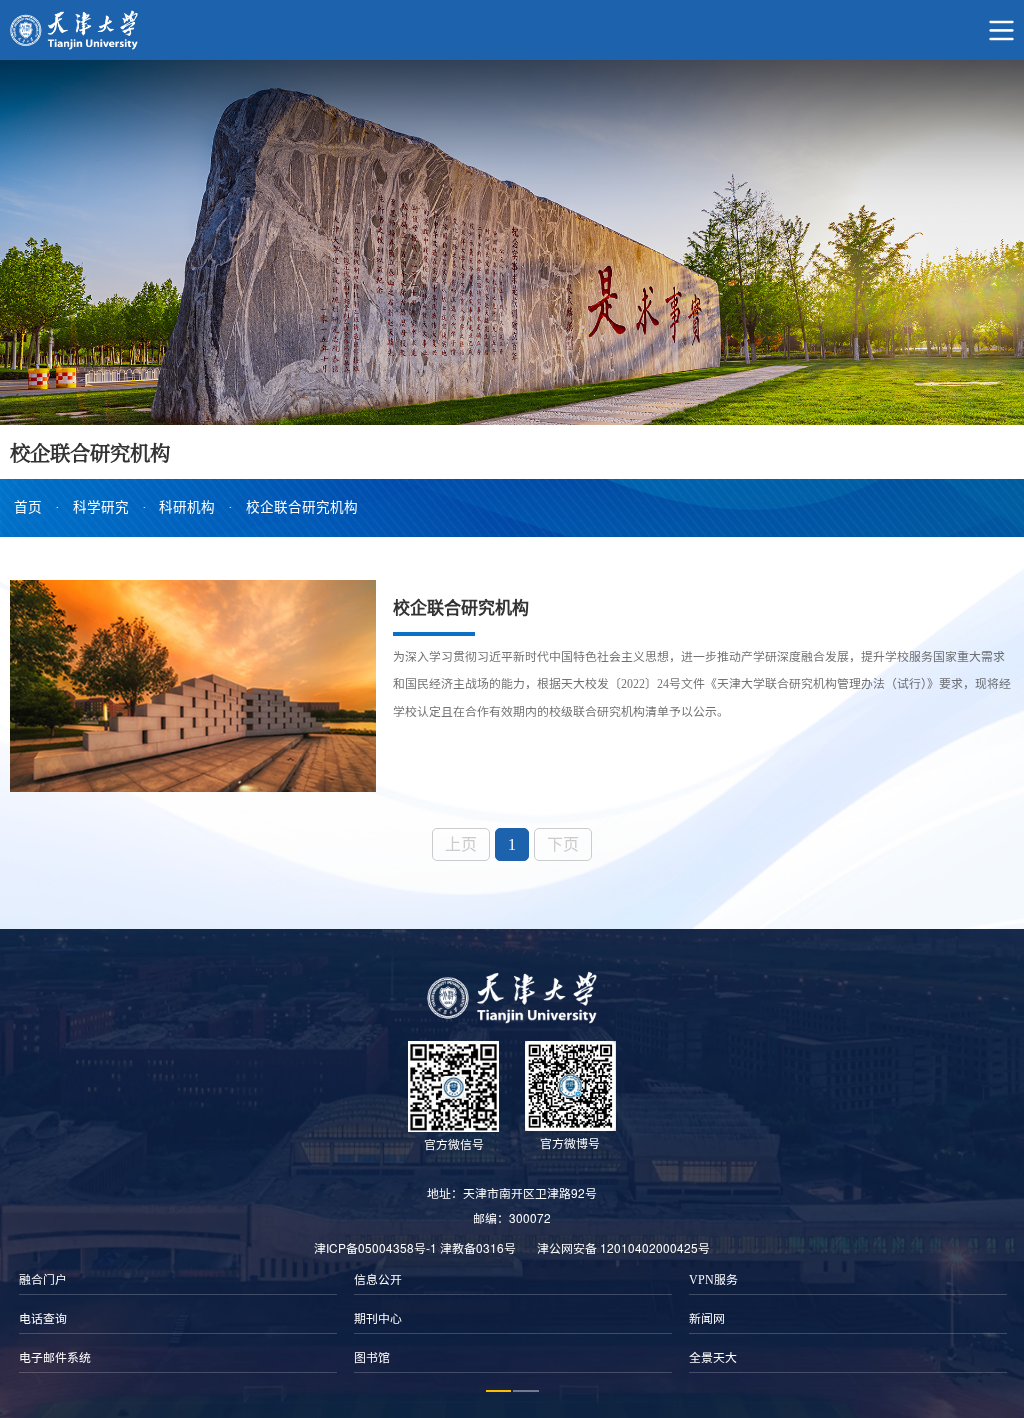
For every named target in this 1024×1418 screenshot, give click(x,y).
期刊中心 (378, 1319)
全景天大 (713, 1358)
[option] (177, 1319)
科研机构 (187, 507)
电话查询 (43, 1319)
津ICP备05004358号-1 (375, 1247)
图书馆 (372, 1358)
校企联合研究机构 (302, 507)
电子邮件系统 (55, 1358)
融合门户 (43, 1280)
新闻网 (707, 1319)
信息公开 (378, 1280)
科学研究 (101, 507)
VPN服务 (713, 1280)
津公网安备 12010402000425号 (623, 1247)
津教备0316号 (478, 1247)
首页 (28, 507)
